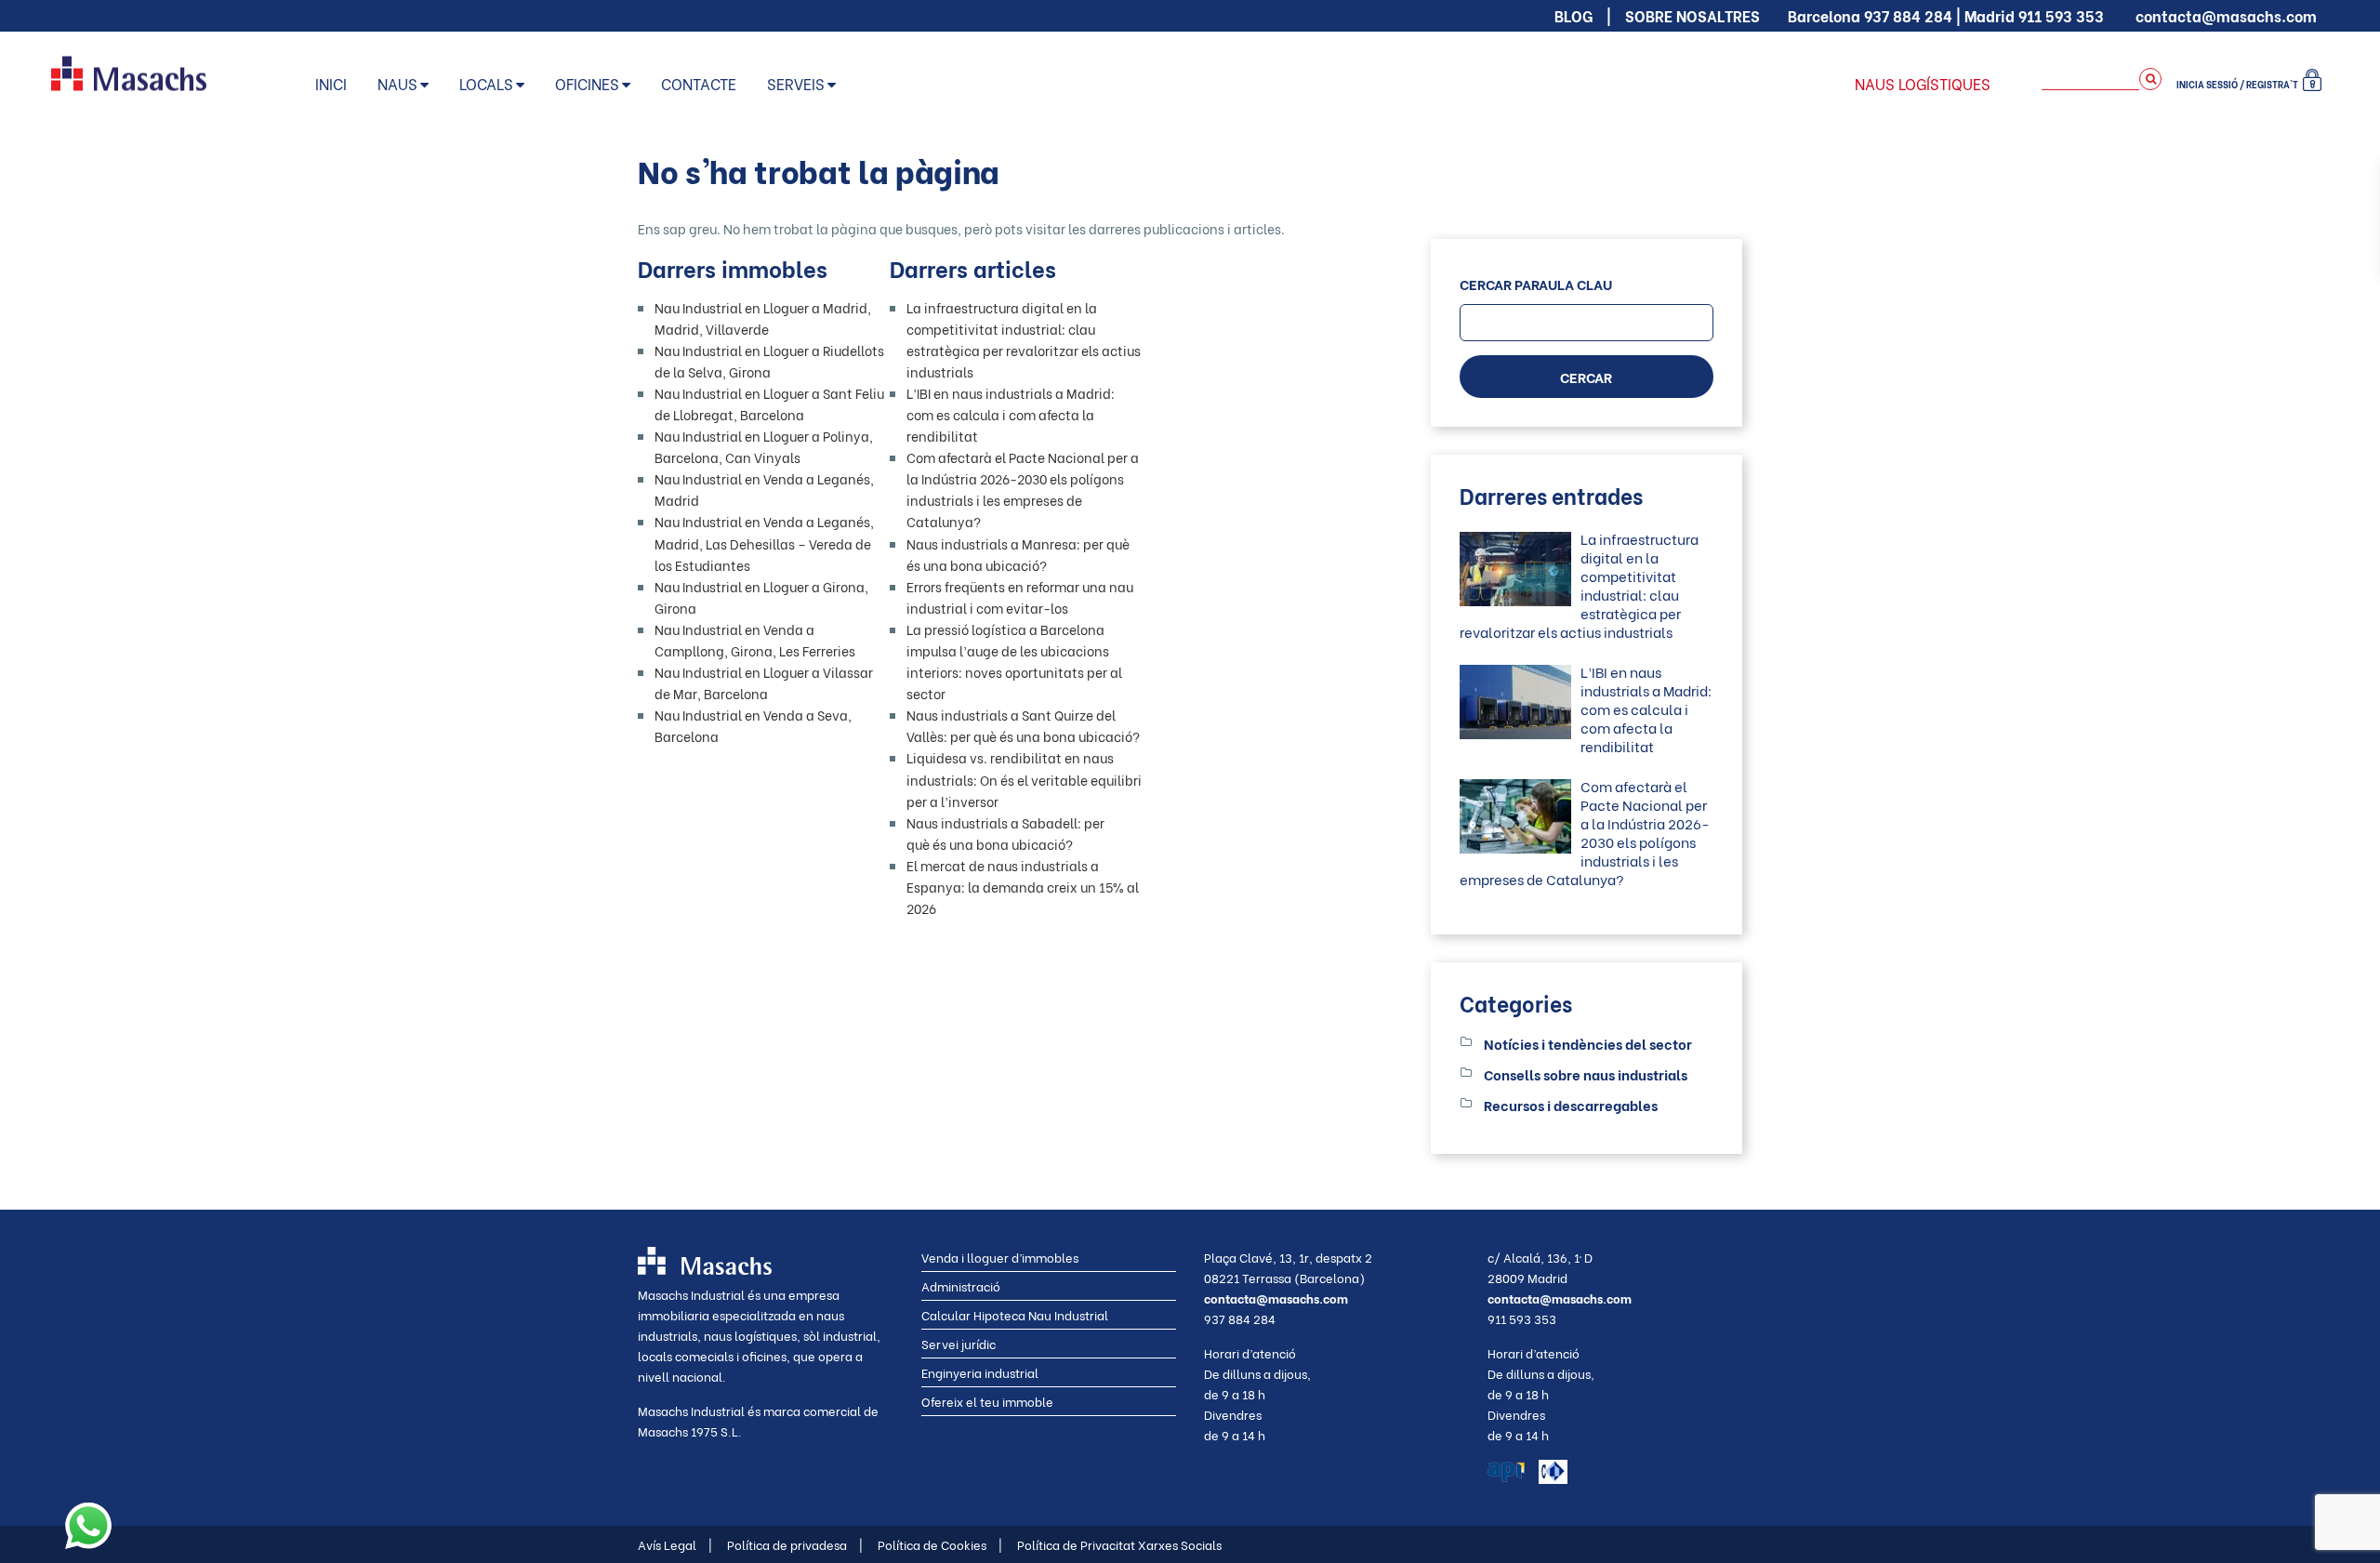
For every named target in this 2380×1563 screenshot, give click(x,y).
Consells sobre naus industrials (1586, 1074)
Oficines (587, 83)
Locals (486, 83)
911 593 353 (2061, 15)
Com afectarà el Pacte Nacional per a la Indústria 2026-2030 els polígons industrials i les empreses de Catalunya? (1585, 832)
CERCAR (1586, 377)
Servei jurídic (959, 1343)
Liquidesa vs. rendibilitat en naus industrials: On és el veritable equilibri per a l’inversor (1024, 779)
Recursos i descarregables (1571, 1105)
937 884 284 (1908, 15)
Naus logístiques (1923, 83)
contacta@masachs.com (2226, 15)
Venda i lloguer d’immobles (1000, 1257)
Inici (331, 83)
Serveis (796, 83)
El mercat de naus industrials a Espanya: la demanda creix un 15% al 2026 (1023, 887)
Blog (1573, 15)
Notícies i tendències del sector (1588, 1043)
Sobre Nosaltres (1692, 15)
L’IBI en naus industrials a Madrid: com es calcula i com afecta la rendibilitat (1011, 414)
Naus (397, 83)
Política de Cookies (940, 1544)
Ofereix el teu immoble (987, 1401)
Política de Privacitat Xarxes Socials (1119, 1544)
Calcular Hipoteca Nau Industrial (1015, 1314)
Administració (961, 1285)
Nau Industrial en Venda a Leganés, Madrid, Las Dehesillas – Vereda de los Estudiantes (764, 543)
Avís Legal (675, 1544)
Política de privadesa (795, 1544)
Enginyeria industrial (980, 1372)
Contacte (699, 83)
